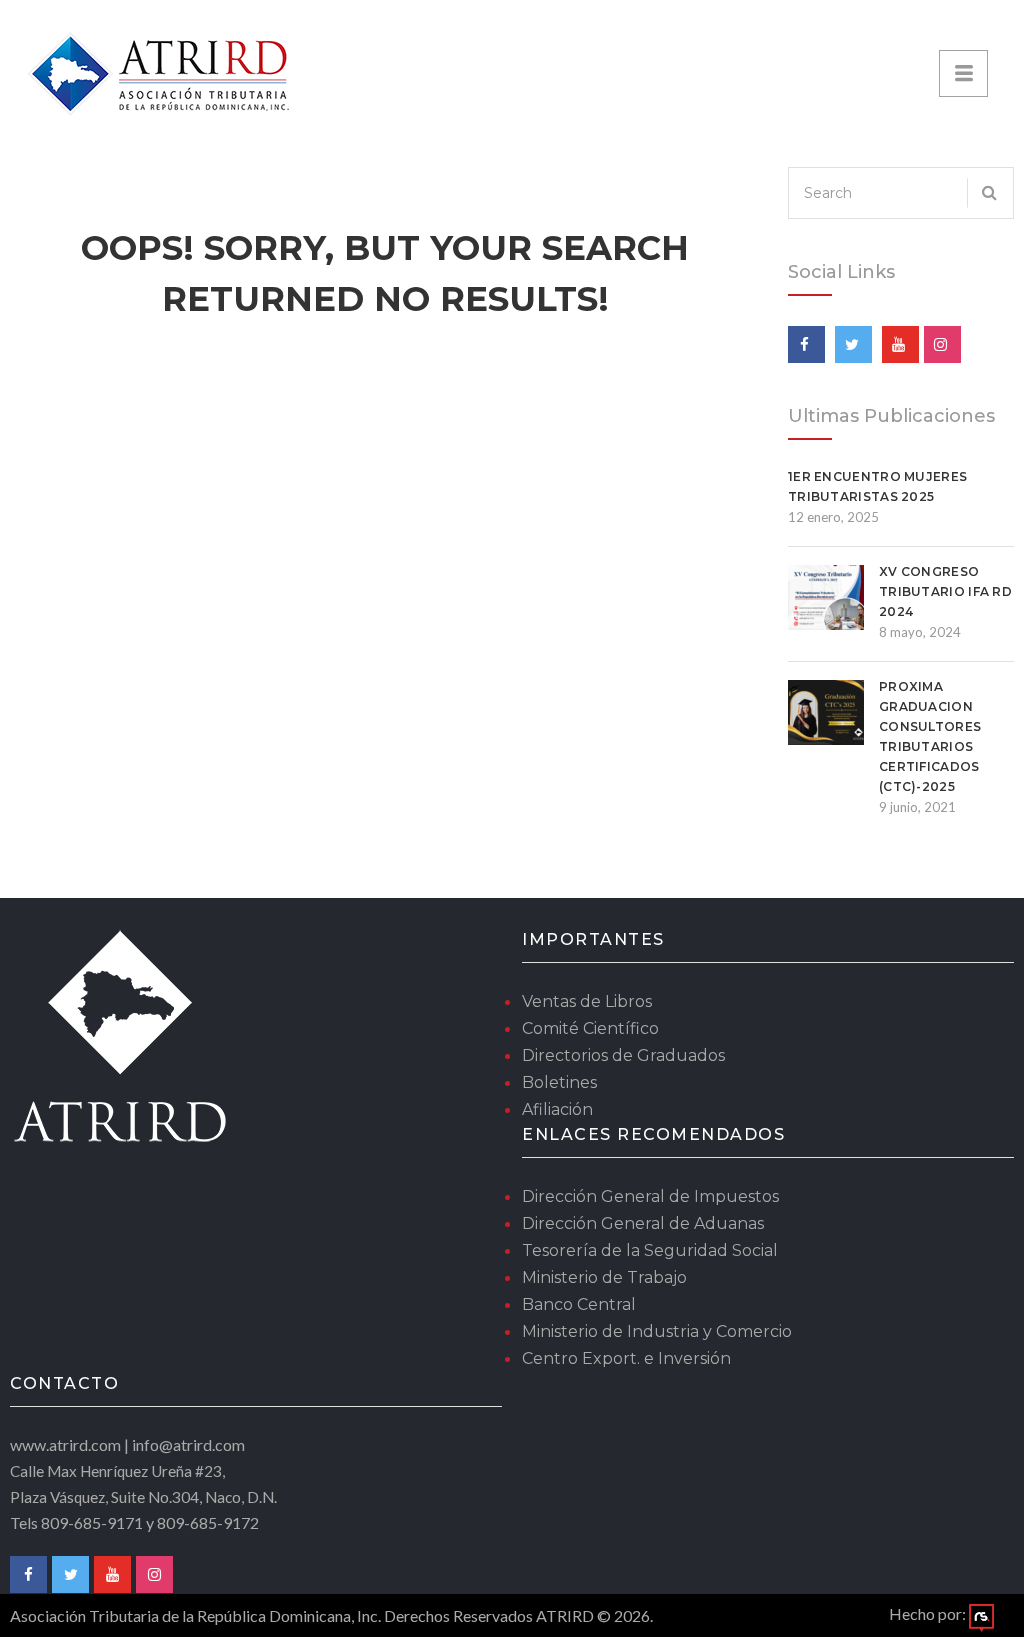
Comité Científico (590, 1028)
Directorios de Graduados (623, 1055)
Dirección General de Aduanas (643, 1223)
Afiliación (557, 1109)
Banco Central (579, 1304)
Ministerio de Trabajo (604, 1277)
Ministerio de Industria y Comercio (657, 1331)
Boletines (559, 1082)
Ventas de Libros (587, 1001)
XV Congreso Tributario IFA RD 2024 (945, 591)
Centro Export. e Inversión (626, 1358)
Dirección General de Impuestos (650, 1196)
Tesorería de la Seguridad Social (650, 1250)
